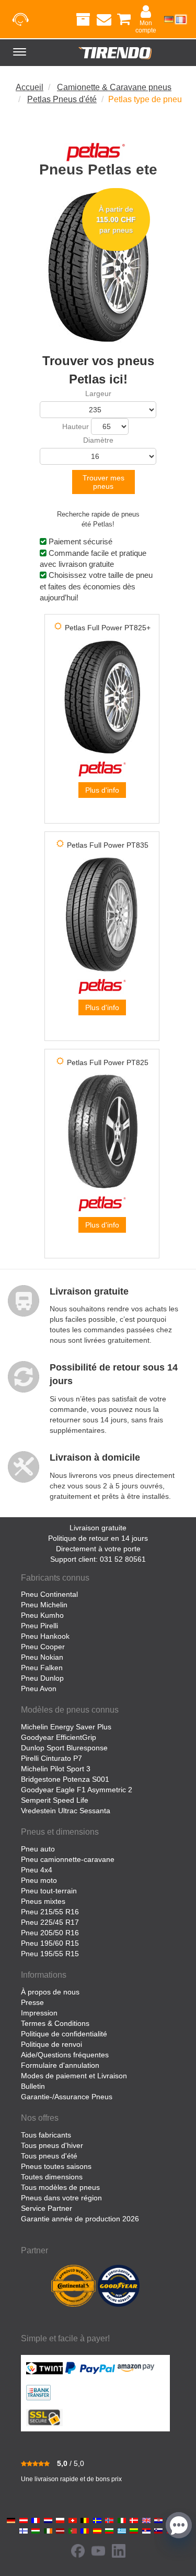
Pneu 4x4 (37, 1870)
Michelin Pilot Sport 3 (56, 1769)
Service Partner (47, 2208)
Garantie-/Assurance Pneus (67, 2097)
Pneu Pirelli (39, 1626)
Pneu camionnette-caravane (68, 1859)
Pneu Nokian (42, 1657)
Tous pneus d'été (49, 2156)
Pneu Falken (42, 1668)
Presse (32, 2002)
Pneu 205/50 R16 (50, 1933)
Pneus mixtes (43, 1901)
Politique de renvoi (51, 2044)
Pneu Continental (49, 1594)
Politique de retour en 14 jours (98, 1538)
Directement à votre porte (98, 1549)
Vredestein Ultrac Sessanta (66, 1811)
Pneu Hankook (45, 1636)
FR (181, 19)
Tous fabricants (46, 2135)
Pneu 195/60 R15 (50, 1943)
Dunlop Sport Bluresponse (64, 1748)
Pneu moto (39, 1880)
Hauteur (76, 426)
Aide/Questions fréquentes (65, 2055)
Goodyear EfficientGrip (59, 1737)
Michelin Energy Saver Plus (66, 1727)
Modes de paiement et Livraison (74, 2076)
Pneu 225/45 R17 (50, 1922)
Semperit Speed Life (55, 1800)
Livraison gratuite (98, 1528)
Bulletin (33, 2086)
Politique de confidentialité (64, 2034)
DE (169, 19)
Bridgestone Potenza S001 (65, 1779)
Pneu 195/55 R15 (50, 1954)
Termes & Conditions (55, 2023)
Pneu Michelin (44, 1605)
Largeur (98, 393)
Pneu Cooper (43, 1647)
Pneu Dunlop (42, 1678)
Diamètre (98, 440)
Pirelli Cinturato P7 (51, 1758)
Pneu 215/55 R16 (50, 1912)
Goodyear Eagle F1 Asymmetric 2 (77, 1790)
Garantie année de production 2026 (80, 2219)
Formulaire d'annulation (60, 2065)
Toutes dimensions (52, 2177)
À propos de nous (50, 1992)
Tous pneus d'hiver (52, 2145)
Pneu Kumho (42, 1615)
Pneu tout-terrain (49, 1891)
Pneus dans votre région (61, 2198)
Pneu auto (38, 1849)
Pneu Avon (39, 1689)
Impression (39, 2013)
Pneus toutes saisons (56, 2166)
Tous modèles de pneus (60, 2187)
